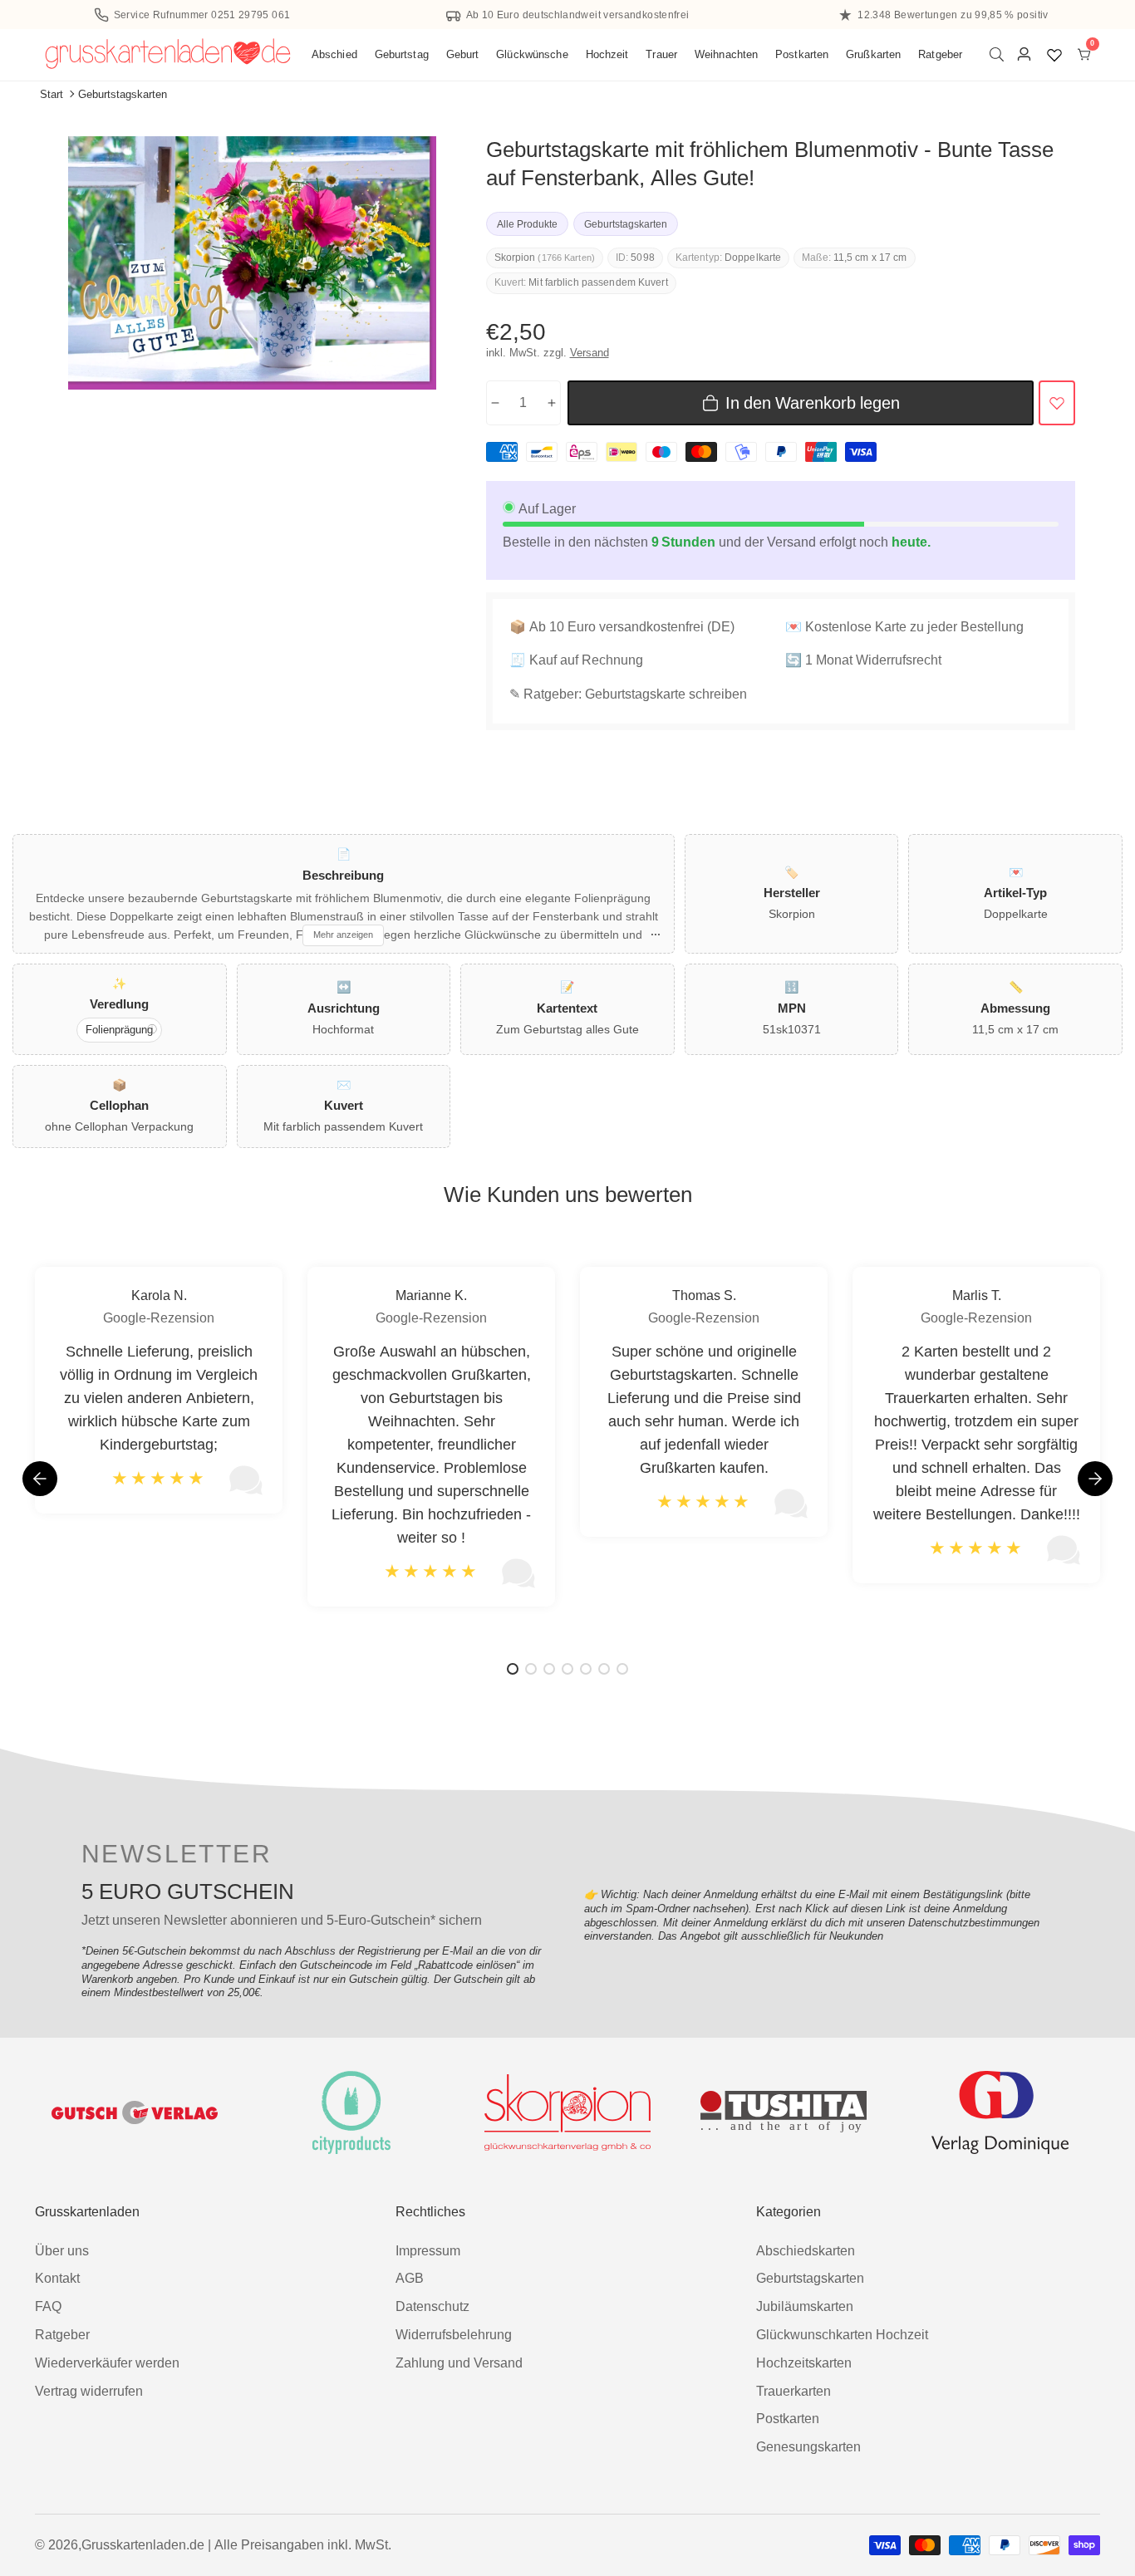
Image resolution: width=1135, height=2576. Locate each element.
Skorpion (515, 258)
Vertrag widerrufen (89, 2391)
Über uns (62, 2251)
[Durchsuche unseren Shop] (1000, 54)
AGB (410, 2278)
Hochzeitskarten (804, 2363)
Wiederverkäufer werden (107, 2363)
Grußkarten (873, 54)
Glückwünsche (532, 54)
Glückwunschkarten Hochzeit (842, 2335)
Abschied (334, 54)
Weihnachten (726, 54)
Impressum (428, 2251)
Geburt (463, 54)
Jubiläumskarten (805, 2306)
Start (52, 94)
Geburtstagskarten (123, 94)
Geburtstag (402, 54)
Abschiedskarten (806, 2251)
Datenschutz (432, 2306)
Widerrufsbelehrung (454, 2335)
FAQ (48, 2306)
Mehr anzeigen (343, 935)
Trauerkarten (794, 2391)
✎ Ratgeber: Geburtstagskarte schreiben (628, 694)
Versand (590, 353)
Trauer (661, 54)
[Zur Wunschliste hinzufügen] (1057, 403)
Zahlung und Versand (459, 2363)
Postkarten (802, 54)
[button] (1095, 1479)
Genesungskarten (808, 2447)
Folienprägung (119, 1030)
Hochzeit (607, 54)
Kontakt (57, 2278)
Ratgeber (940, 54)
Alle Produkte (527, 224)
